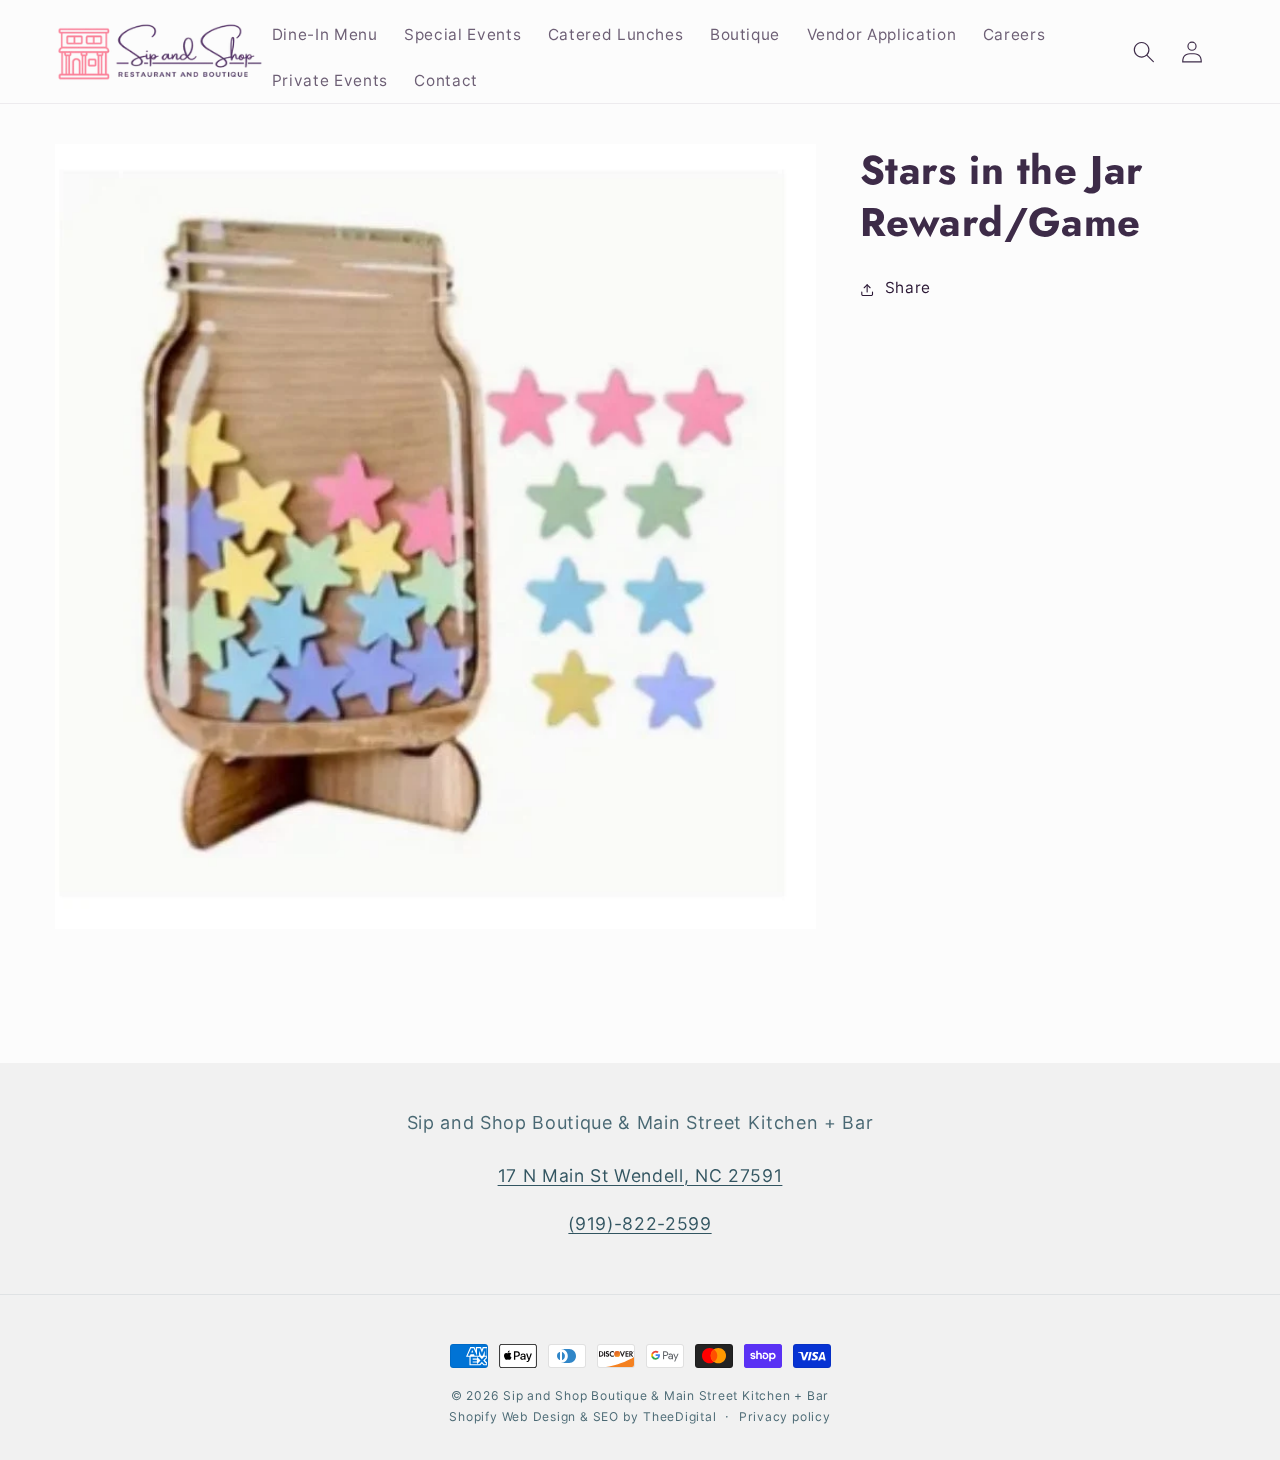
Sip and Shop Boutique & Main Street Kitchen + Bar (666, 1395)
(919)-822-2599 (639, 1222)
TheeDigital (679, 1416)
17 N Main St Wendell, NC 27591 (640, 1174)
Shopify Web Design (512, 1416)
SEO (608, 1416)
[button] (1143, 52)
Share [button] (908, 288)
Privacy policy (785, 1416)
